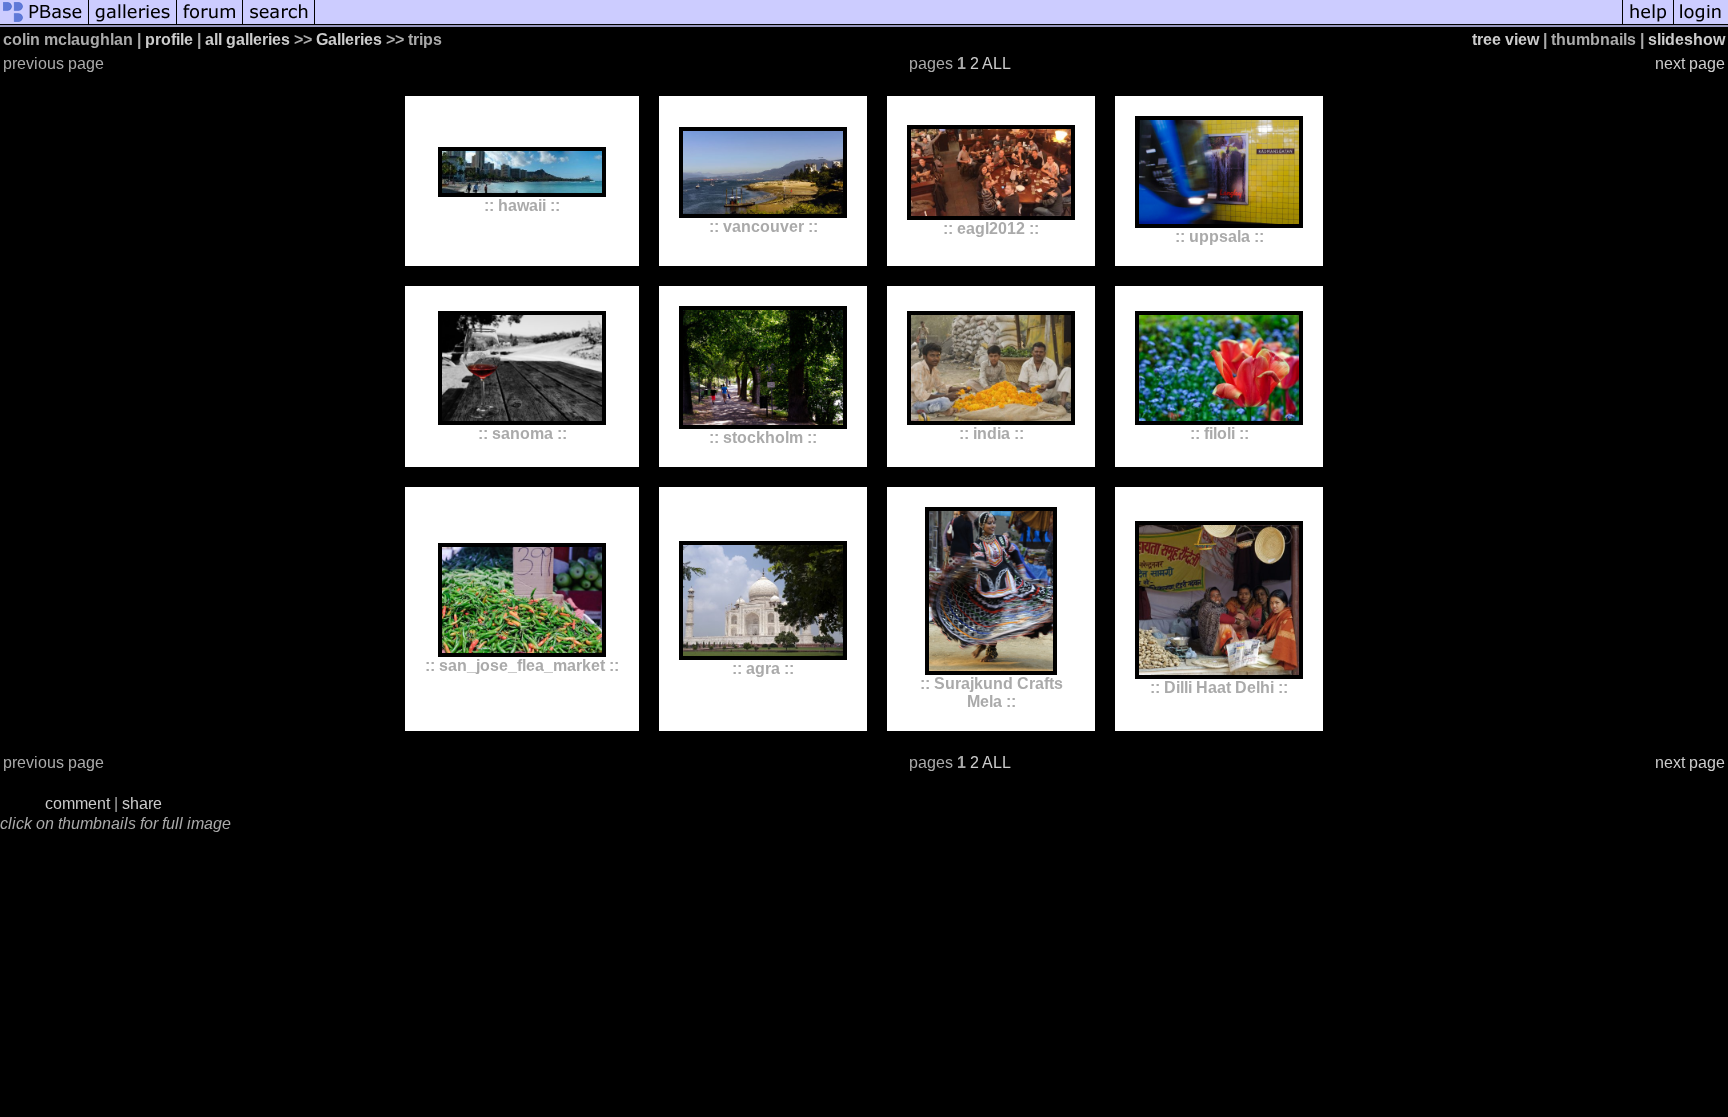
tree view (1505, 39)
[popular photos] (968, 22)
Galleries (349, 39)
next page (1690, 63)
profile (169, 39)
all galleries (247, 39)
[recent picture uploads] (133, 22)
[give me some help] (1648, 22)
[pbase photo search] (279, 22)
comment (77, 803)
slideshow (1686, 39)
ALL (996, 63)
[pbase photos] (44, 22)
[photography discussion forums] (210, 22)
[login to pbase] (1701, 22)
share (142, 803)
